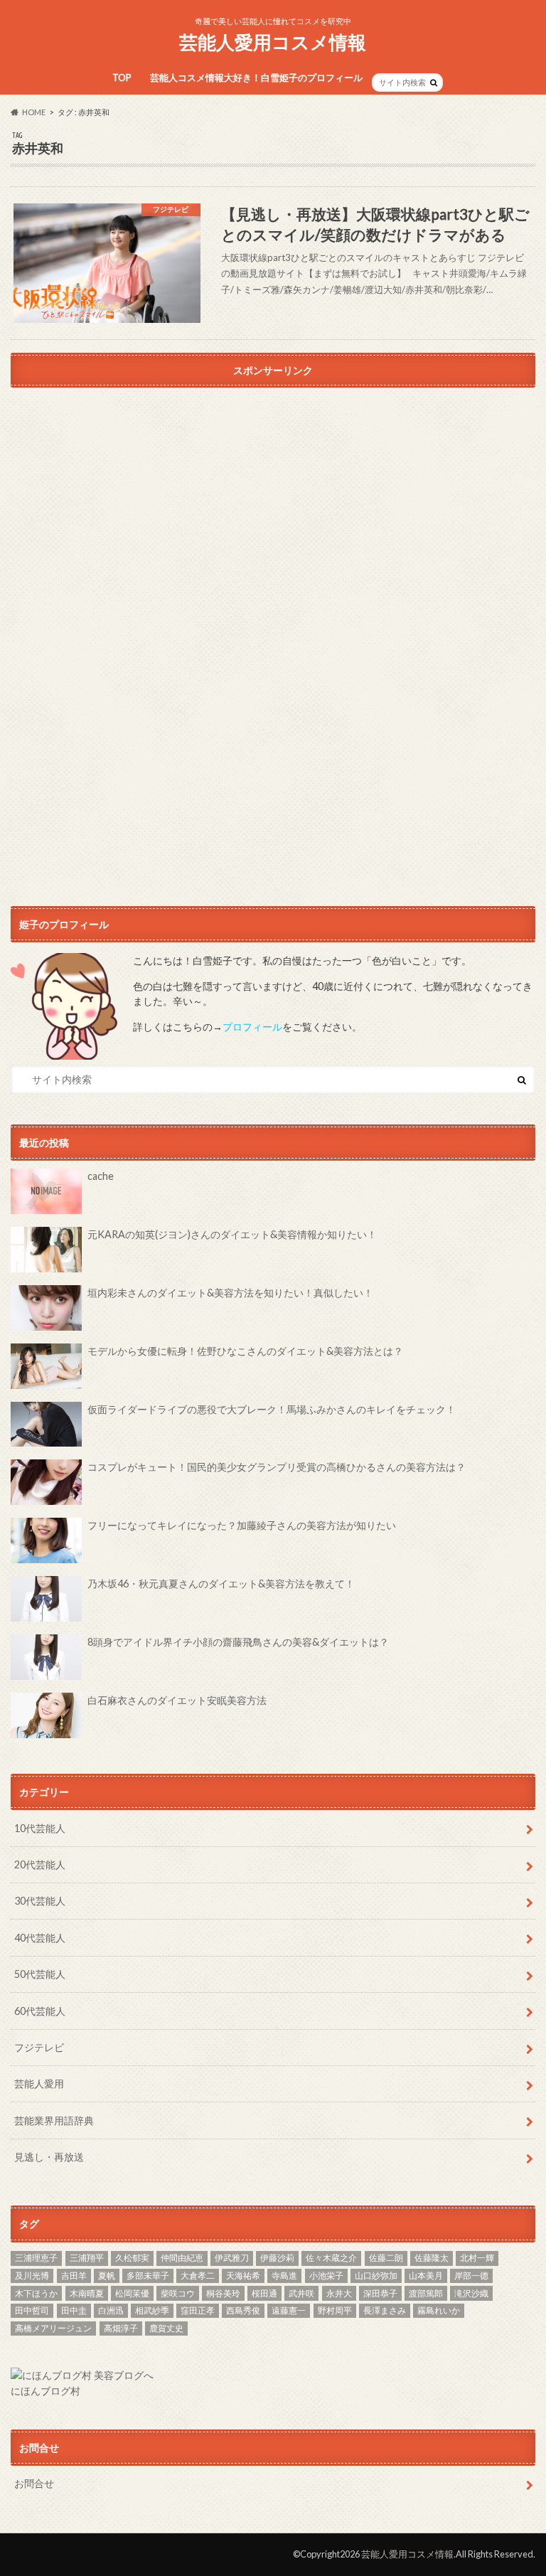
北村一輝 (477, 2258)
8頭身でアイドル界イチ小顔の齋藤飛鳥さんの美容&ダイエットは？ (238, 1642)
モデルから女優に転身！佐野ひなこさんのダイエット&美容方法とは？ (245, 1351)
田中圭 (74, 2310)
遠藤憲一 (289, 2310)
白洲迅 (111, 2310)
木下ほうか (36, 2293)
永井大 (339, 2293)
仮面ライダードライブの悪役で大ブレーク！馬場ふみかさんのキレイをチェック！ (272, 1409)
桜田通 (264, 2293)
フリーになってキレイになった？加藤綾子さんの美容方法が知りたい (242, 1525)
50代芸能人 (40, 1974)
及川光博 (32, 2276)
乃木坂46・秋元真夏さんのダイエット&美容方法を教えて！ (221, 1584)
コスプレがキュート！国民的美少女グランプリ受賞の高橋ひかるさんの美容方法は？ (277, 1467)
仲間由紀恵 (182, 2258)
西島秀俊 (243, 2310)
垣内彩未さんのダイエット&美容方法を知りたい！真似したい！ (230, 1293)
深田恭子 (380, 2293)
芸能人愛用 (39, 2083)
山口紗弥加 (376, 2276)
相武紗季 (152, 2310)
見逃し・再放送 (49, 2157)
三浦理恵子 (36, 2258)
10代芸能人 (40, 1828)
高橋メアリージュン (53, 2328)
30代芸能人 (40, 1901)
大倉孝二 (198, 2276)
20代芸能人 (40, 1864)
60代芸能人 (40, 2011)
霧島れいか (439, 2310)
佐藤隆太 (432, 2258)
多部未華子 (148, 2276)
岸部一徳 (471, 2276)
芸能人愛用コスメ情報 (273, 42)
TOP (122, 78)
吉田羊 (74, 2276)
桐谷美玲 (223, 2293)
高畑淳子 (121, 2328)
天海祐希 (243, 2276)
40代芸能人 (40, 1938)
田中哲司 (32, 2310)
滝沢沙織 (471, 2293)
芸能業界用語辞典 (54, 2120)
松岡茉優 (132, 2293)
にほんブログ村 (45, 2391)
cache (101, 1176)
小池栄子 (326, 2276)
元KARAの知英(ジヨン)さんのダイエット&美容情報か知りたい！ (232, 1234)
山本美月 (426, 2276)
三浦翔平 (87, 2258)
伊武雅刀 (232, 2258)
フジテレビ (39, 2047)
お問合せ (34, 2483)
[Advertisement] (273, 526)
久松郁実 (132, 2258)
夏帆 (107, 2276)
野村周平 (335, 2310)
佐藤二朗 (386, 2258)
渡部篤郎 (426, 2293)
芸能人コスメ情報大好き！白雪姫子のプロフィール (256, 78)
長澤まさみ (385, 2310)
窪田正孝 (198, 2310)
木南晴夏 (87, 2293)
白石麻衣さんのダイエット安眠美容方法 (177, 1700)
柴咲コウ (178, 2293)
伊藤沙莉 (277, 2258)
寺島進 (284, 2276)
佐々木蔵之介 (331, 2258)
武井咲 (301, 2293)
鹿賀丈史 (166, 2328)
